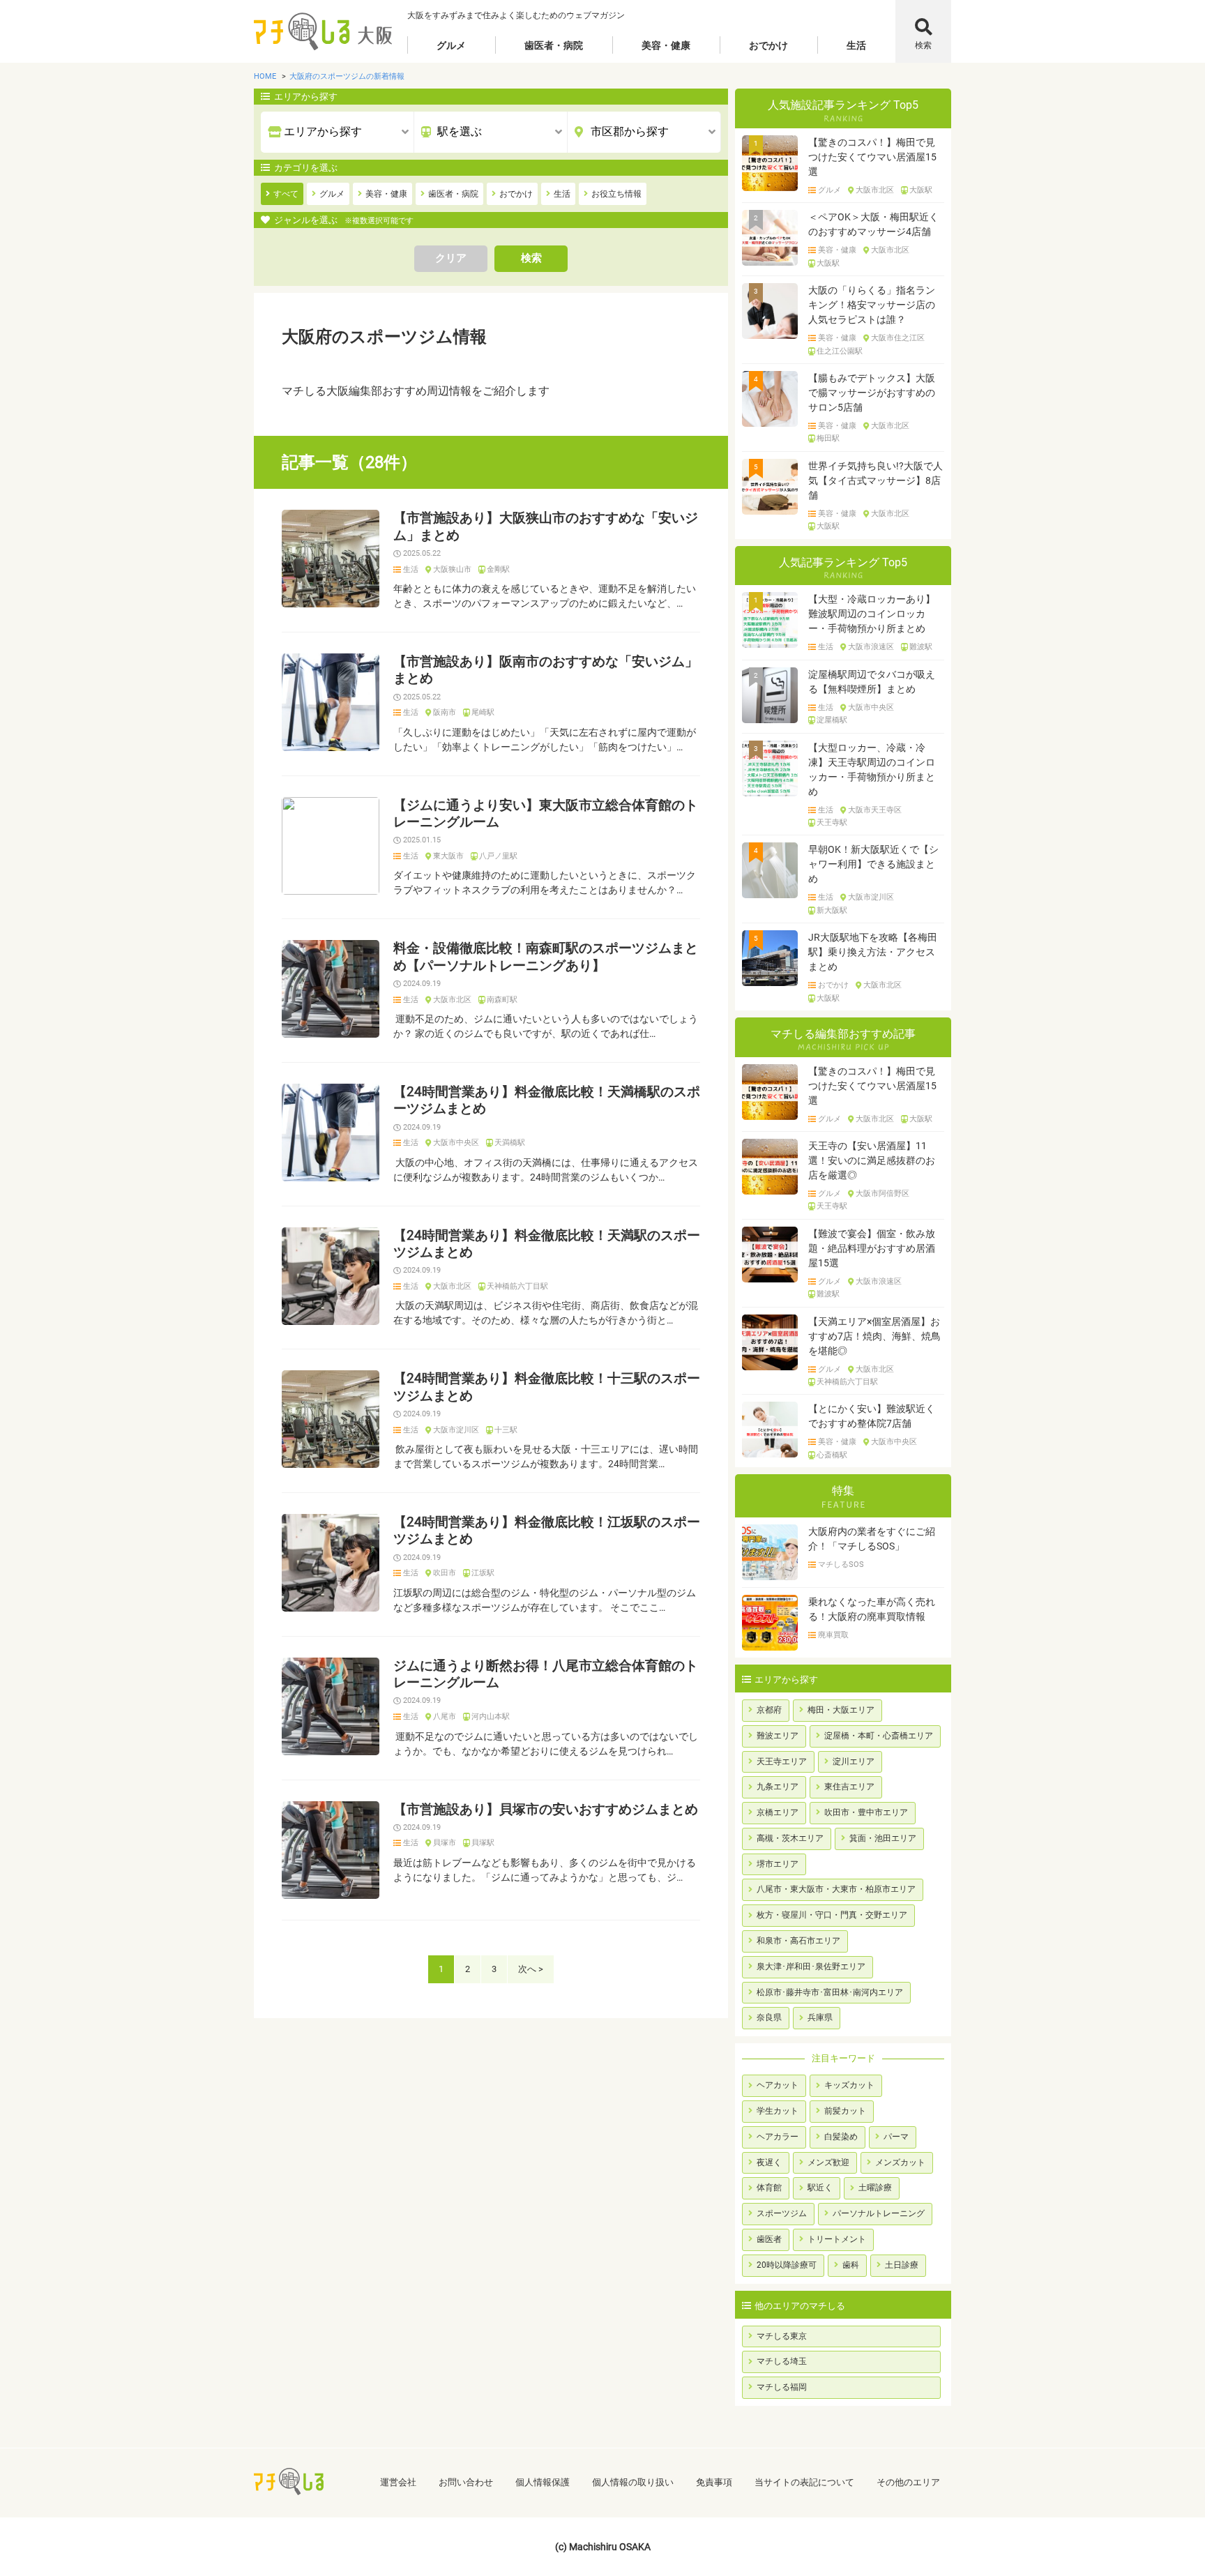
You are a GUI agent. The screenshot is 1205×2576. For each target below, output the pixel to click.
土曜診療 (875, 2188)
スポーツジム (782, 2213)
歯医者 (769, 2239)
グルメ (451, 45)
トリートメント (837, 2239)
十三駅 (506, 1430)
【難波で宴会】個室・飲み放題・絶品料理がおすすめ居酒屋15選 (872, 1248)
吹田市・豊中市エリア (866, 1812)
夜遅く (769, 2162)
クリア (451, 258)
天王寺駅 (832, 823)
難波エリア (778, 1736)
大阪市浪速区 (871, 647)
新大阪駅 (832, 911)
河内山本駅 (491, 1717)
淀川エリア (854, 1761)
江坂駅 (483, 1573)
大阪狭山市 (452, 570)
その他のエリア (908, 2482)
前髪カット (845, 2111)
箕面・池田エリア (883, 1838)
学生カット (778, 2111)
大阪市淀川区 (456, 1430)
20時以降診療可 (787, 2265)
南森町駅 (502, 1000)
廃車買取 (833, 1635)
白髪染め (841, 2137)
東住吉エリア (849, 1787)
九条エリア (778, 1787)
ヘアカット (778, 2085)
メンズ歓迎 (828, 2162)
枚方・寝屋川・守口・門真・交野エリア (832, 1915)
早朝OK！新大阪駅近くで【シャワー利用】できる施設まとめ (873, 864)
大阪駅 (921, 190)
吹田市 (445, 1573)
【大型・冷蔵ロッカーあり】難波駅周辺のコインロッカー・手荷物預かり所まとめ (872, 614)
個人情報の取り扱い (633, 2482)
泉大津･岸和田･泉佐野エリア (811, 1967)
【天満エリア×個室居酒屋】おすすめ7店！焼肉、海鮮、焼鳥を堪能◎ (874, 1336)
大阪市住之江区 (898, 338)
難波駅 (921, 647)
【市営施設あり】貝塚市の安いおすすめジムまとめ (546, 1810)
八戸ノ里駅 (498, 856)
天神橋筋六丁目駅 (517, 1287)
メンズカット (900, 2162)
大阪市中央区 (456, 1143)
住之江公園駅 (840, 351)
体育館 (769, 2188)
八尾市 (445, 1717)
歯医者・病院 (554, 45)
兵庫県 (820, 2017)
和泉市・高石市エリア (798, 1941)
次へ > (531, 1969)
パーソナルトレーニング (879, 2213)
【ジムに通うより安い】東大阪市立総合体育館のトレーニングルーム (546, 814)
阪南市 (445, 713)
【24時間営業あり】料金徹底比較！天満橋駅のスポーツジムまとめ (547, 1100)
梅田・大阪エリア (841, 1710)
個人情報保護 (543, 2482)
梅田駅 (828, 439)
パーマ (896, 2137)
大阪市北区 (452, 1000)
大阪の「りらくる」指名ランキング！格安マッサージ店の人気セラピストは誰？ (872, 305)
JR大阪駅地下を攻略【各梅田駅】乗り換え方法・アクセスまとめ (873, 952)
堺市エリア (778, 1864)
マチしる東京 (782, 2336)
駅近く (820, 2188)
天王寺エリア (782, 1761)
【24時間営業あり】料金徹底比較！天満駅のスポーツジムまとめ (547, 1244)
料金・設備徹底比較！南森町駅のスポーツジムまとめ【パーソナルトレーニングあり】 (546, 957)
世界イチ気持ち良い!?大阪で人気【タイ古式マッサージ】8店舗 (876, 480)
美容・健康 (666, 45)
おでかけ (768, 45)
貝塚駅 (483, 1843)
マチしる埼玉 (782, 2361)
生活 (856, 45)
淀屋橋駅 (832, 720)
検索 (923, 45)
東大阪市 (448, 856)
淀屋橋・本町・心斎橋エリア (879, 1736)
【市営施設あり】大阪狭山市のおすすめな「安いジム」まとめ (546, 526)
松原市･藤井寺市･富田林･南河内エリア (830, 1992)
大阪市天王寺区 (875, 810)
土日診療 (902, 2265)
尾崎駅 (483, 713)
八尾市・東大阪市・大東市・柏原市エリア (836, 1889)
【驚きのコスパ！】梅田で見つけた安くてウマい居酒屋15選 (872, 157)
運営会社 (398, 2482)
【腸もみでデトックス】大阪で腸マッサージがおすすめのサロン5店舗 (872, 393)
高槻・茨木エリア (790, 1838)
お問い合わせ (466, 2482)
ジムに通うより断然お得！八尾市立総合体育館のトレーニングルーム (546, 1674)
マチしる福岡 (782, 2387)
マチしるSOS (841, 1565)
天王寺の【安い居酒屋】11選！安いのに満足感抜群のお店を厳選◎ (872, 1160)
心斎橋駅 (832, 1455)
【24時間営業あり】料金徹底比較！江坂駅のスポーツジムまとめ (547, 1531)
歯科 (851, 2265)
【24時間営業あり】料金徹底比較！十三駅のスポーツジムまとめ (547, 1387)
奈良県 (769, 2017)
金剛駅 (498, 570)
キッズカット (849, 2085)
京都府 (769, 1710)
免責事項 (714, 2482)
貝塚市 (445, 1843)
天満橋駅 (510, 1143)
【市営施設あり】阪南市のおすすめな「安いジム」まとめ (546, 670)
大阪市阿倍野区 (882, 1194)
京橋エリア (778, 1812)
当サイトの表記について (804, 2482)
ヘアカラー (778, 2137)
